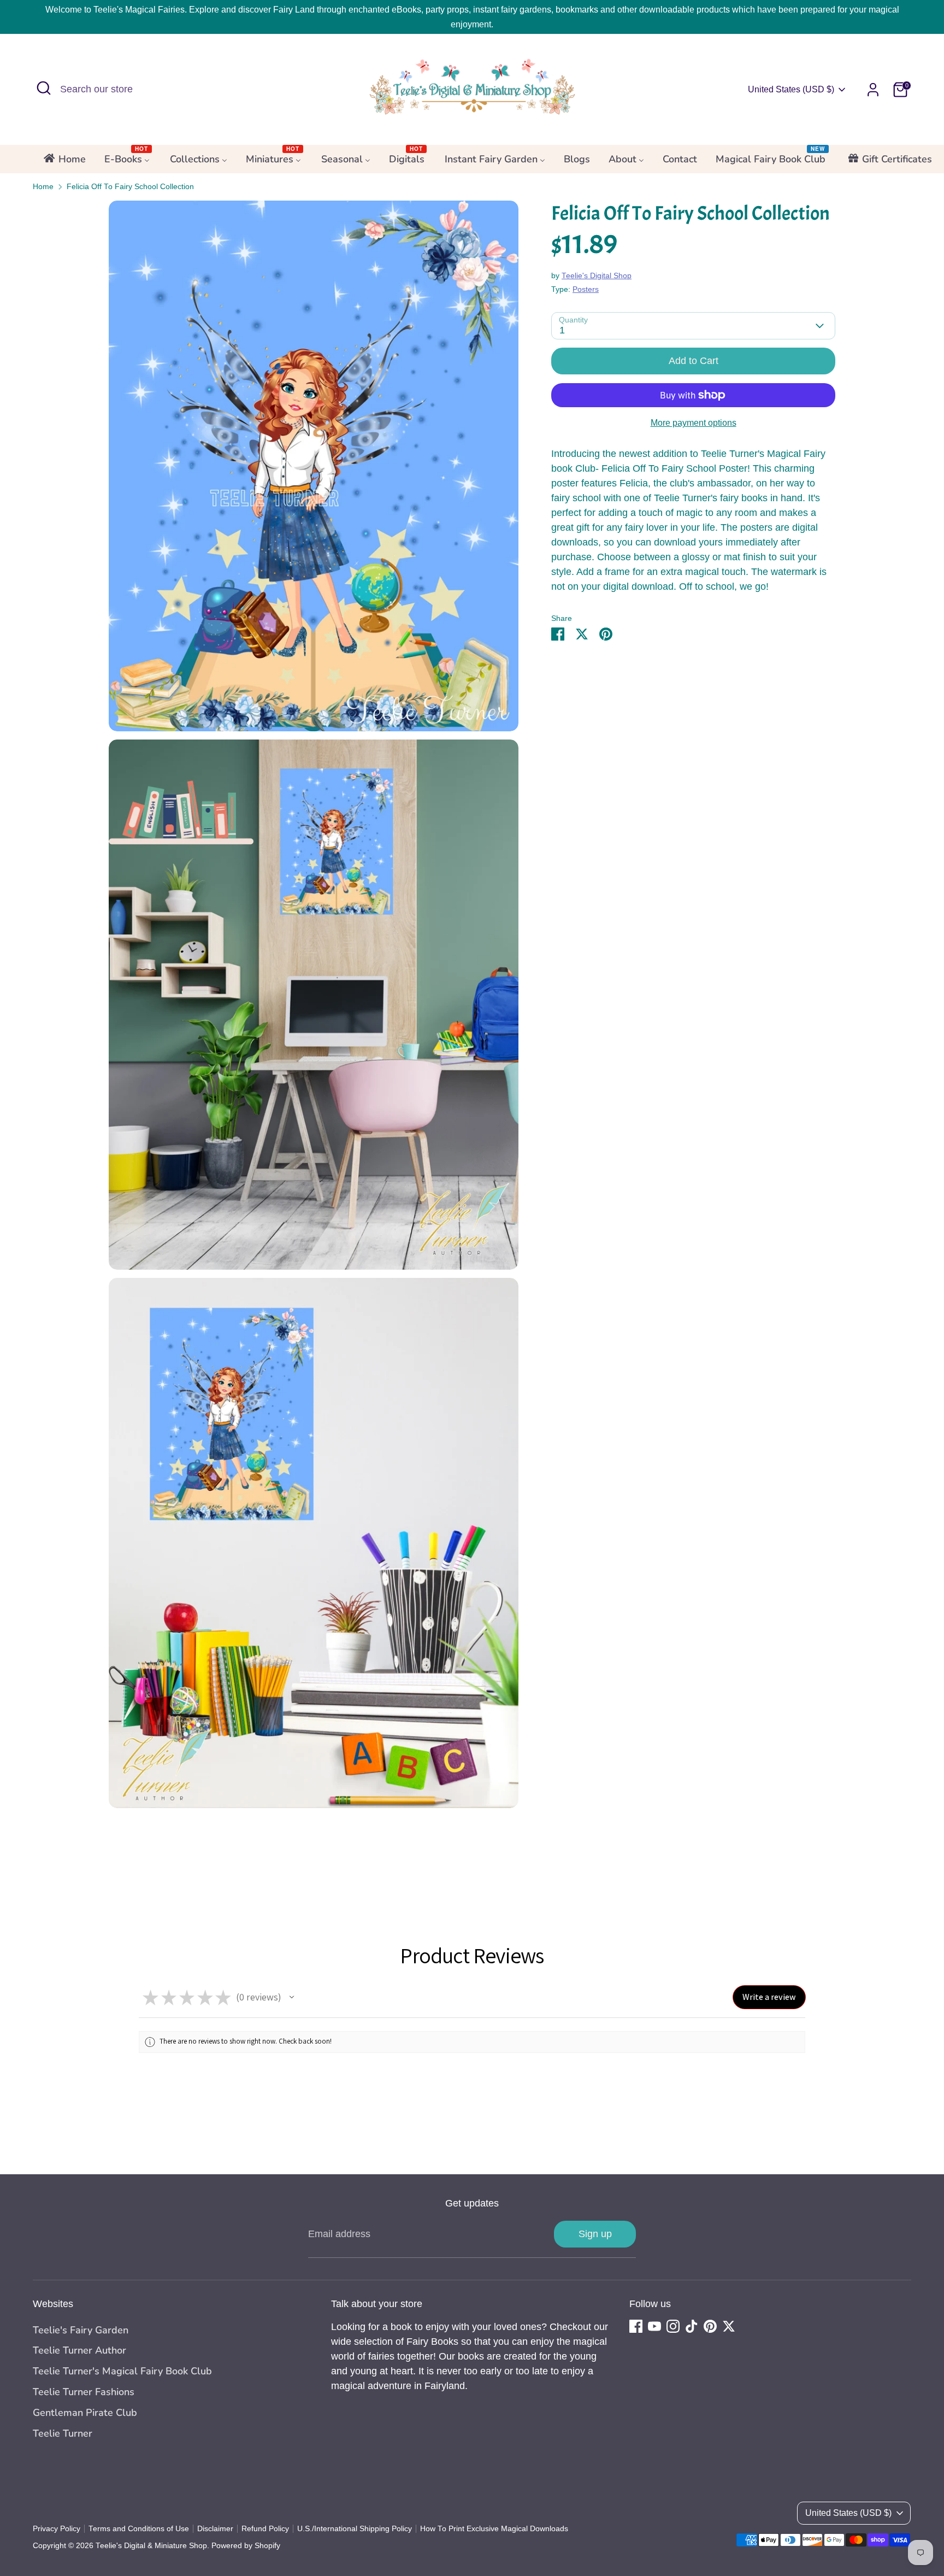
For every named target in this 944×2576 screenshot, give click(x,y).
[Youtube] (654, 2326)
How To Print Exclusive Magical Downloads (494, 2529)
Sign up (595, 2234)
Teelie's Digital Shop (597, 276)
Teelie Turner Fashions (84, 2392)
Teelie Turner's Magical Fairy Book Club (122, 2371)
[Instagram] (673, 2326)
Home (43, 187)
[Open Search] (44, 88)
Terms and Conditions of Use (139, 2529)
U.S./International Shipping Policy (355, 2529)
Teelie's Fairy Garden (81, 2330)
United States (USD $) (791, 89)
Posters (586, 290)
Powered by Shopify (246, 2546)
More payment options (694, 423)
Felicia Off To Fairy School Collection (130, 187)
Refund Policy (265, 2529)
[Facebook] (636, 2326)
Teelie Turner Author (79, 2350)
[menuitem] (64, 162)
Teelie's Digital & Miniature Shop (151, 2546)
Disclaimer (215, 2529)
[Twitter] (729, 2326)
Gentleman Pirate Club (85, 2413)
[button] (292, 1997)
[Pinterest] (710, 2326)
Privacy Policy (57, 2529)
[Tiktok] (692, 2326)
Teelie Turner (63, 2433)
